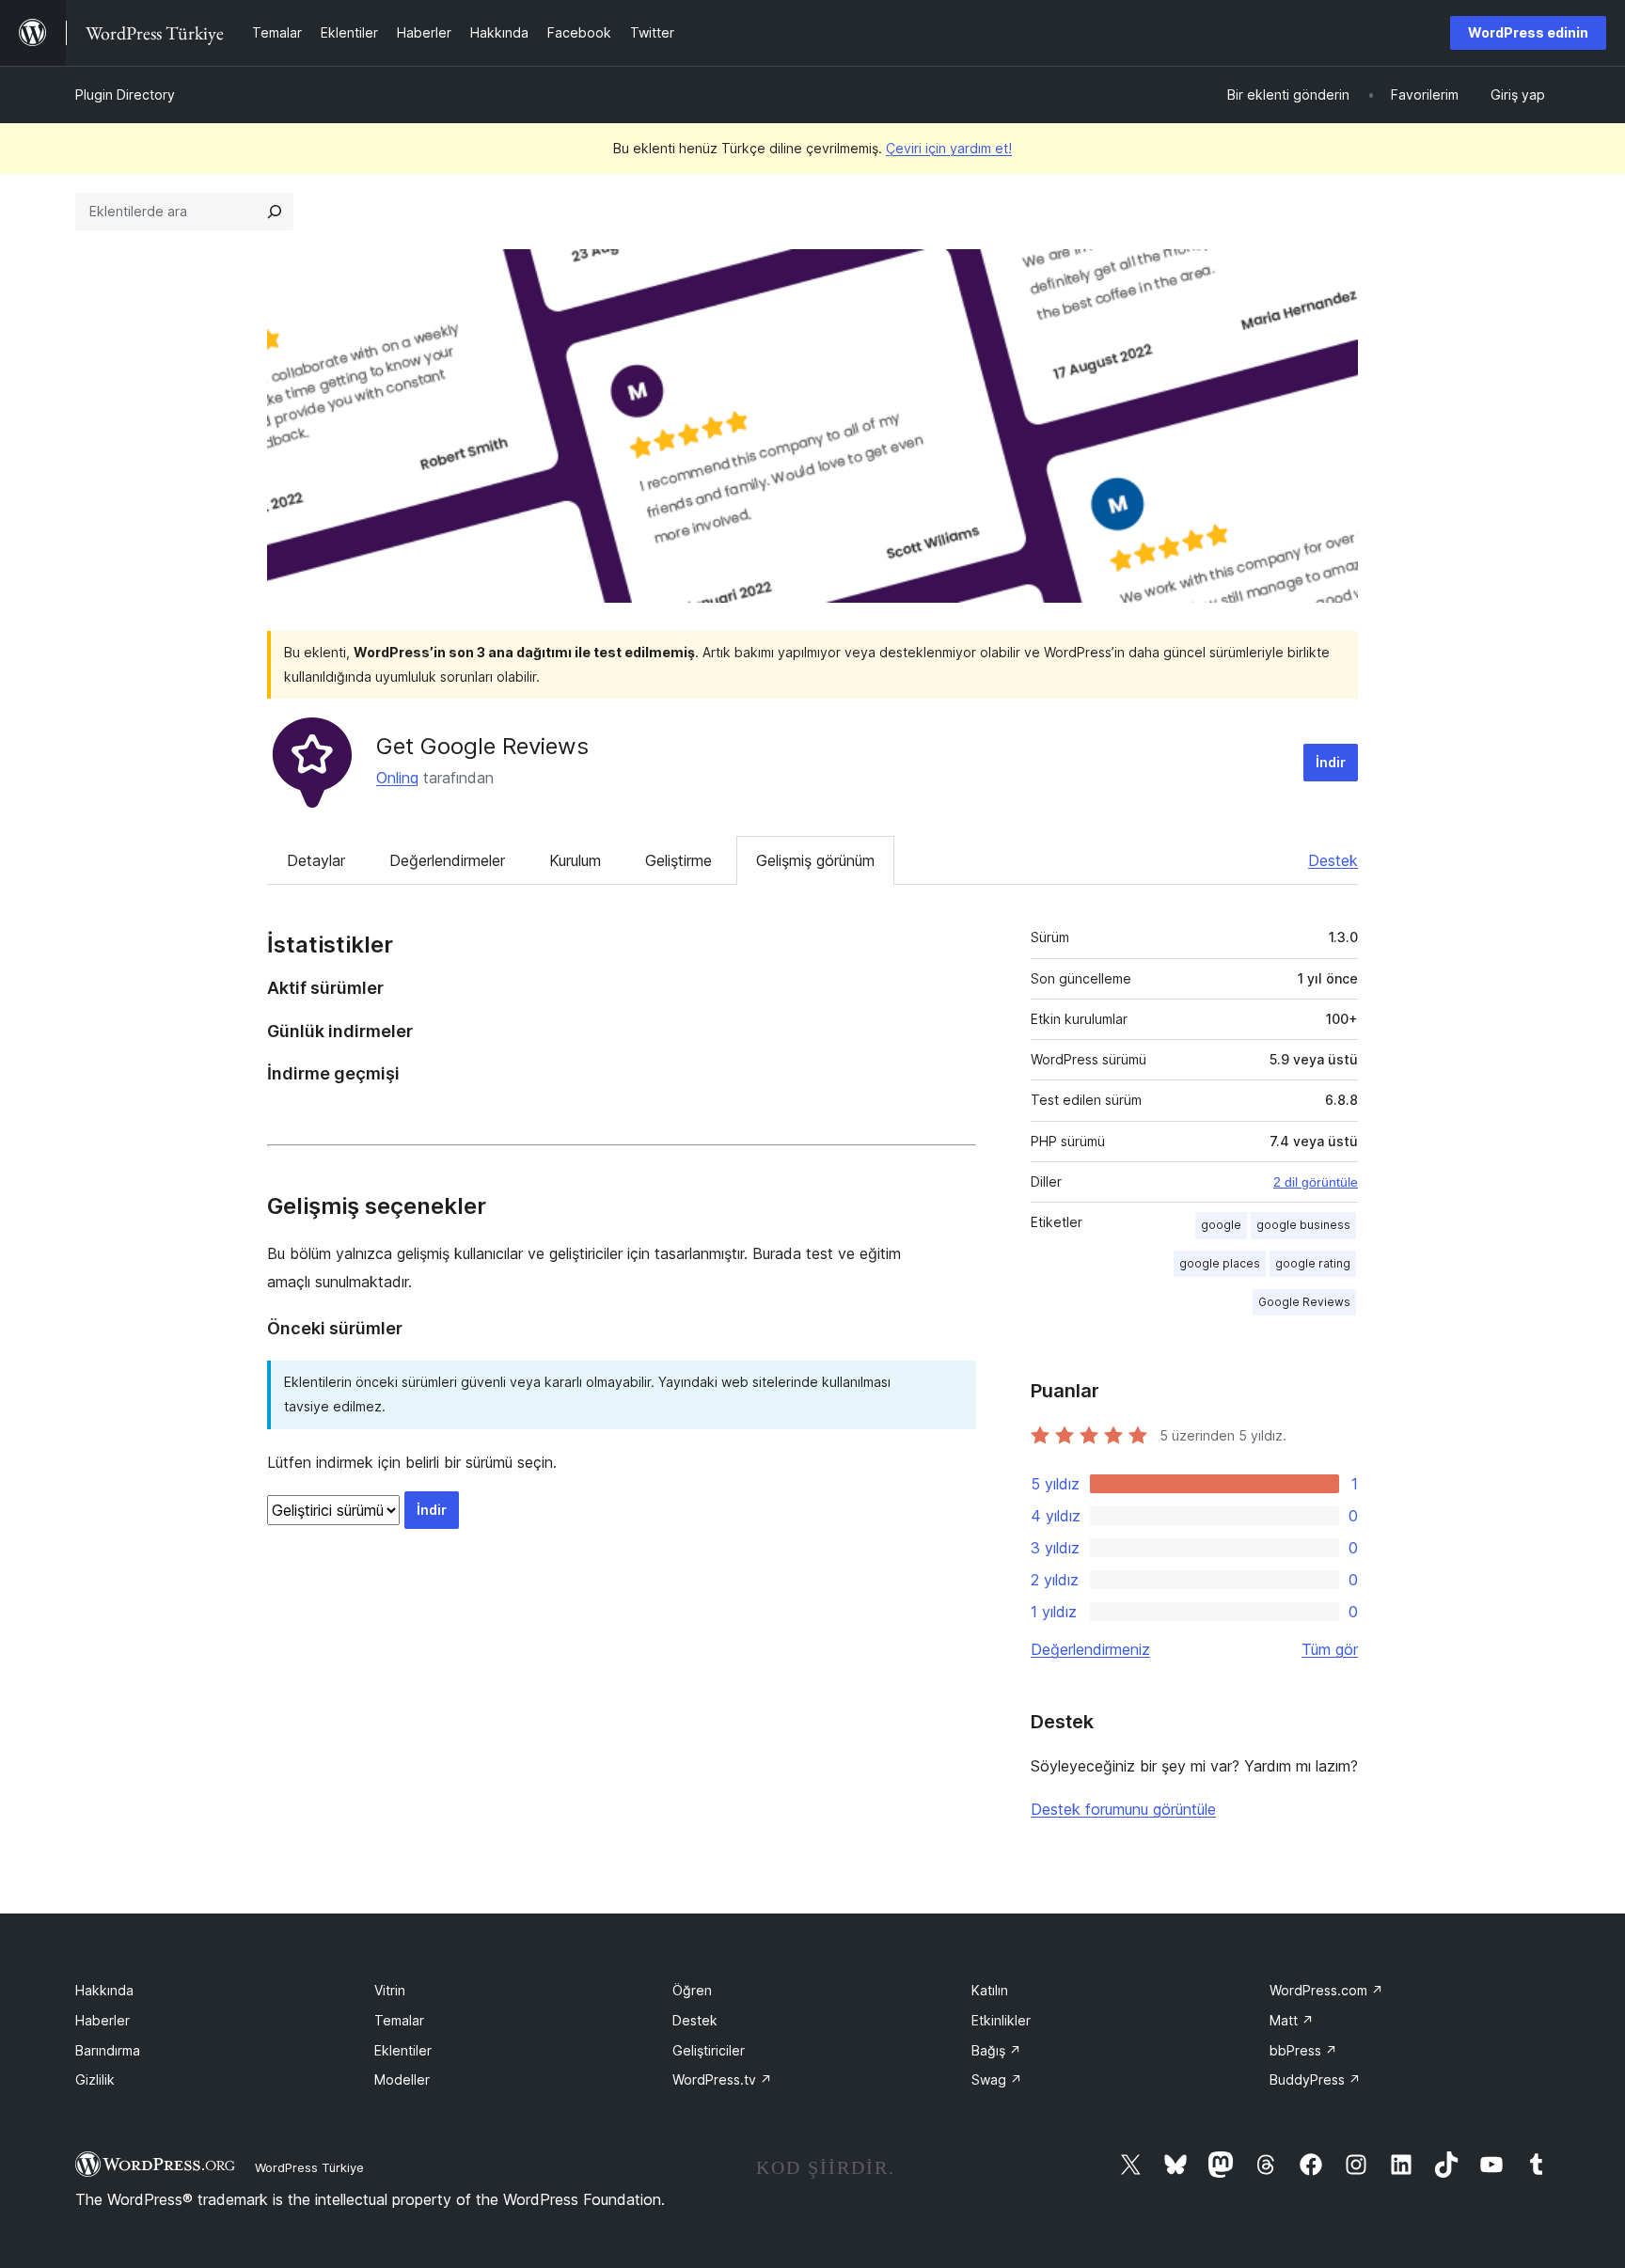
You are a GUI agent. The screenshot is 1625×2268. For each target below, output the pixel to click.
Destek (1333, 860)
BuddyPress (1315, 2079)
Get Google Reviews (482, 746)
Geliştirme (678, 860)
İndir (1331, 762)
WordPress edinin (1528, 32)
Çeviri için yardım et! (949, 148)
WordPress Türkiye (309, 2167)
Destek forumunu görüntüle (1123, 1809)
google (1221, 1225)
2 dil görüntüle (1316, 1182)
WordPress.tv (722, 2079)
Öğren (692, 1990)
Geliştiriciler (709, 2050)
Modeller (402, 2079)
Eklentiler (403, 2050)
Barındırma (108, 2050)
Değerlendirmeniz (1090, 1649)
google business (1303, 1225)
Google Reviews (1304, 1302)
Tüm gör (1330, 1649)
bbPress (1303, 2050)
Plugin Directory (125, 94)
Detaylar (316, 860)
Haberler (103, 2020)
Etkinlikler (1001, 2020)
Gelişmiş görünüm (815, 860)
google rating (1313, 1263)
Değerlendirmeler (447, 860)
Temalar (399, 2020)
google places (1220, 1263)
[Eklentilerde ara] (275, 212)
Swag (997, 2079)
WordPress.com (1326, 1990)
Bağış (996, 2050)
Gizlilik (95, 2079)
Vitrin (390, 1990)
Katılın (990, 1990)
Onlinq (397, 778)
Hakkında (104, 1990)
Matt (1292, 2020)
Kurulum (575, 860)
